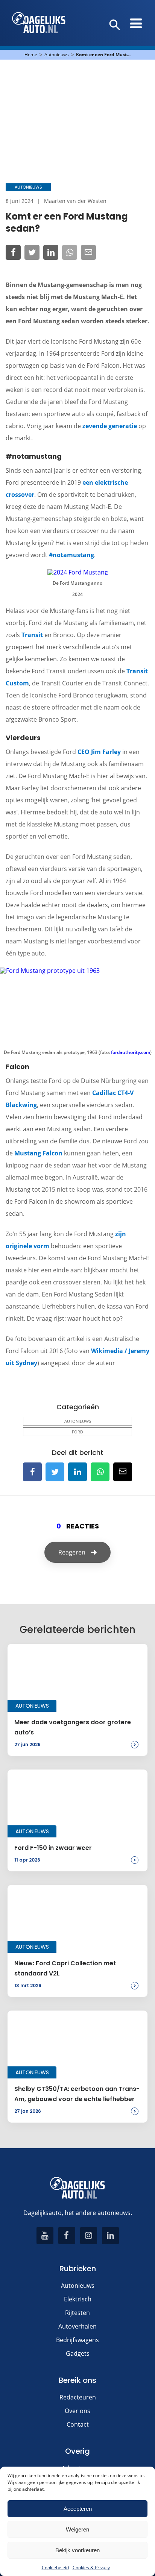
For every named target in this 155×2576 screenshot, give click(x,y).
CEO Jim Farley (99, 752)
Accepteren (78, 2509)
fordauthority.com (131, 1052)
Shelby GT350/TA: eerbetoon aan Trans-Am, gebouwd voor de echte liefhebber (77, 2094)
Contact (78, 2424)
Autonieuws (57, 55)
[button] (115, 25)
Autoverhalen (77, 2326)
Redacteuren (78, 2397)
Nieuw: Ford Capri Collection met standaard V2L (65, 1968)
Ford (77, 1432)
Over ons (77, 2411)
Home (31, 55)
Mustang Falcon (38, 1153)
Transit (32, 635)
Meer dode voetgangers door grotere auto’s (73, 1727)
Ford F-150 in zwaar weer (53, 1848)
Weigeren (77, 2529)
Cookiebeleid (55, 2568)
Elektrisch (78, 2299)
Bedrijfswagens (77, 2340)
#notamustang (71, 555)
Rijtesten (77, 2313)
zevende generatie (110, 426)
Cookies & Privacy (91, 2568)
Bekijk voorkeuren (77, 2550)
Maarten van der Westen (75, 201)
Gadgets (78, 2353)
